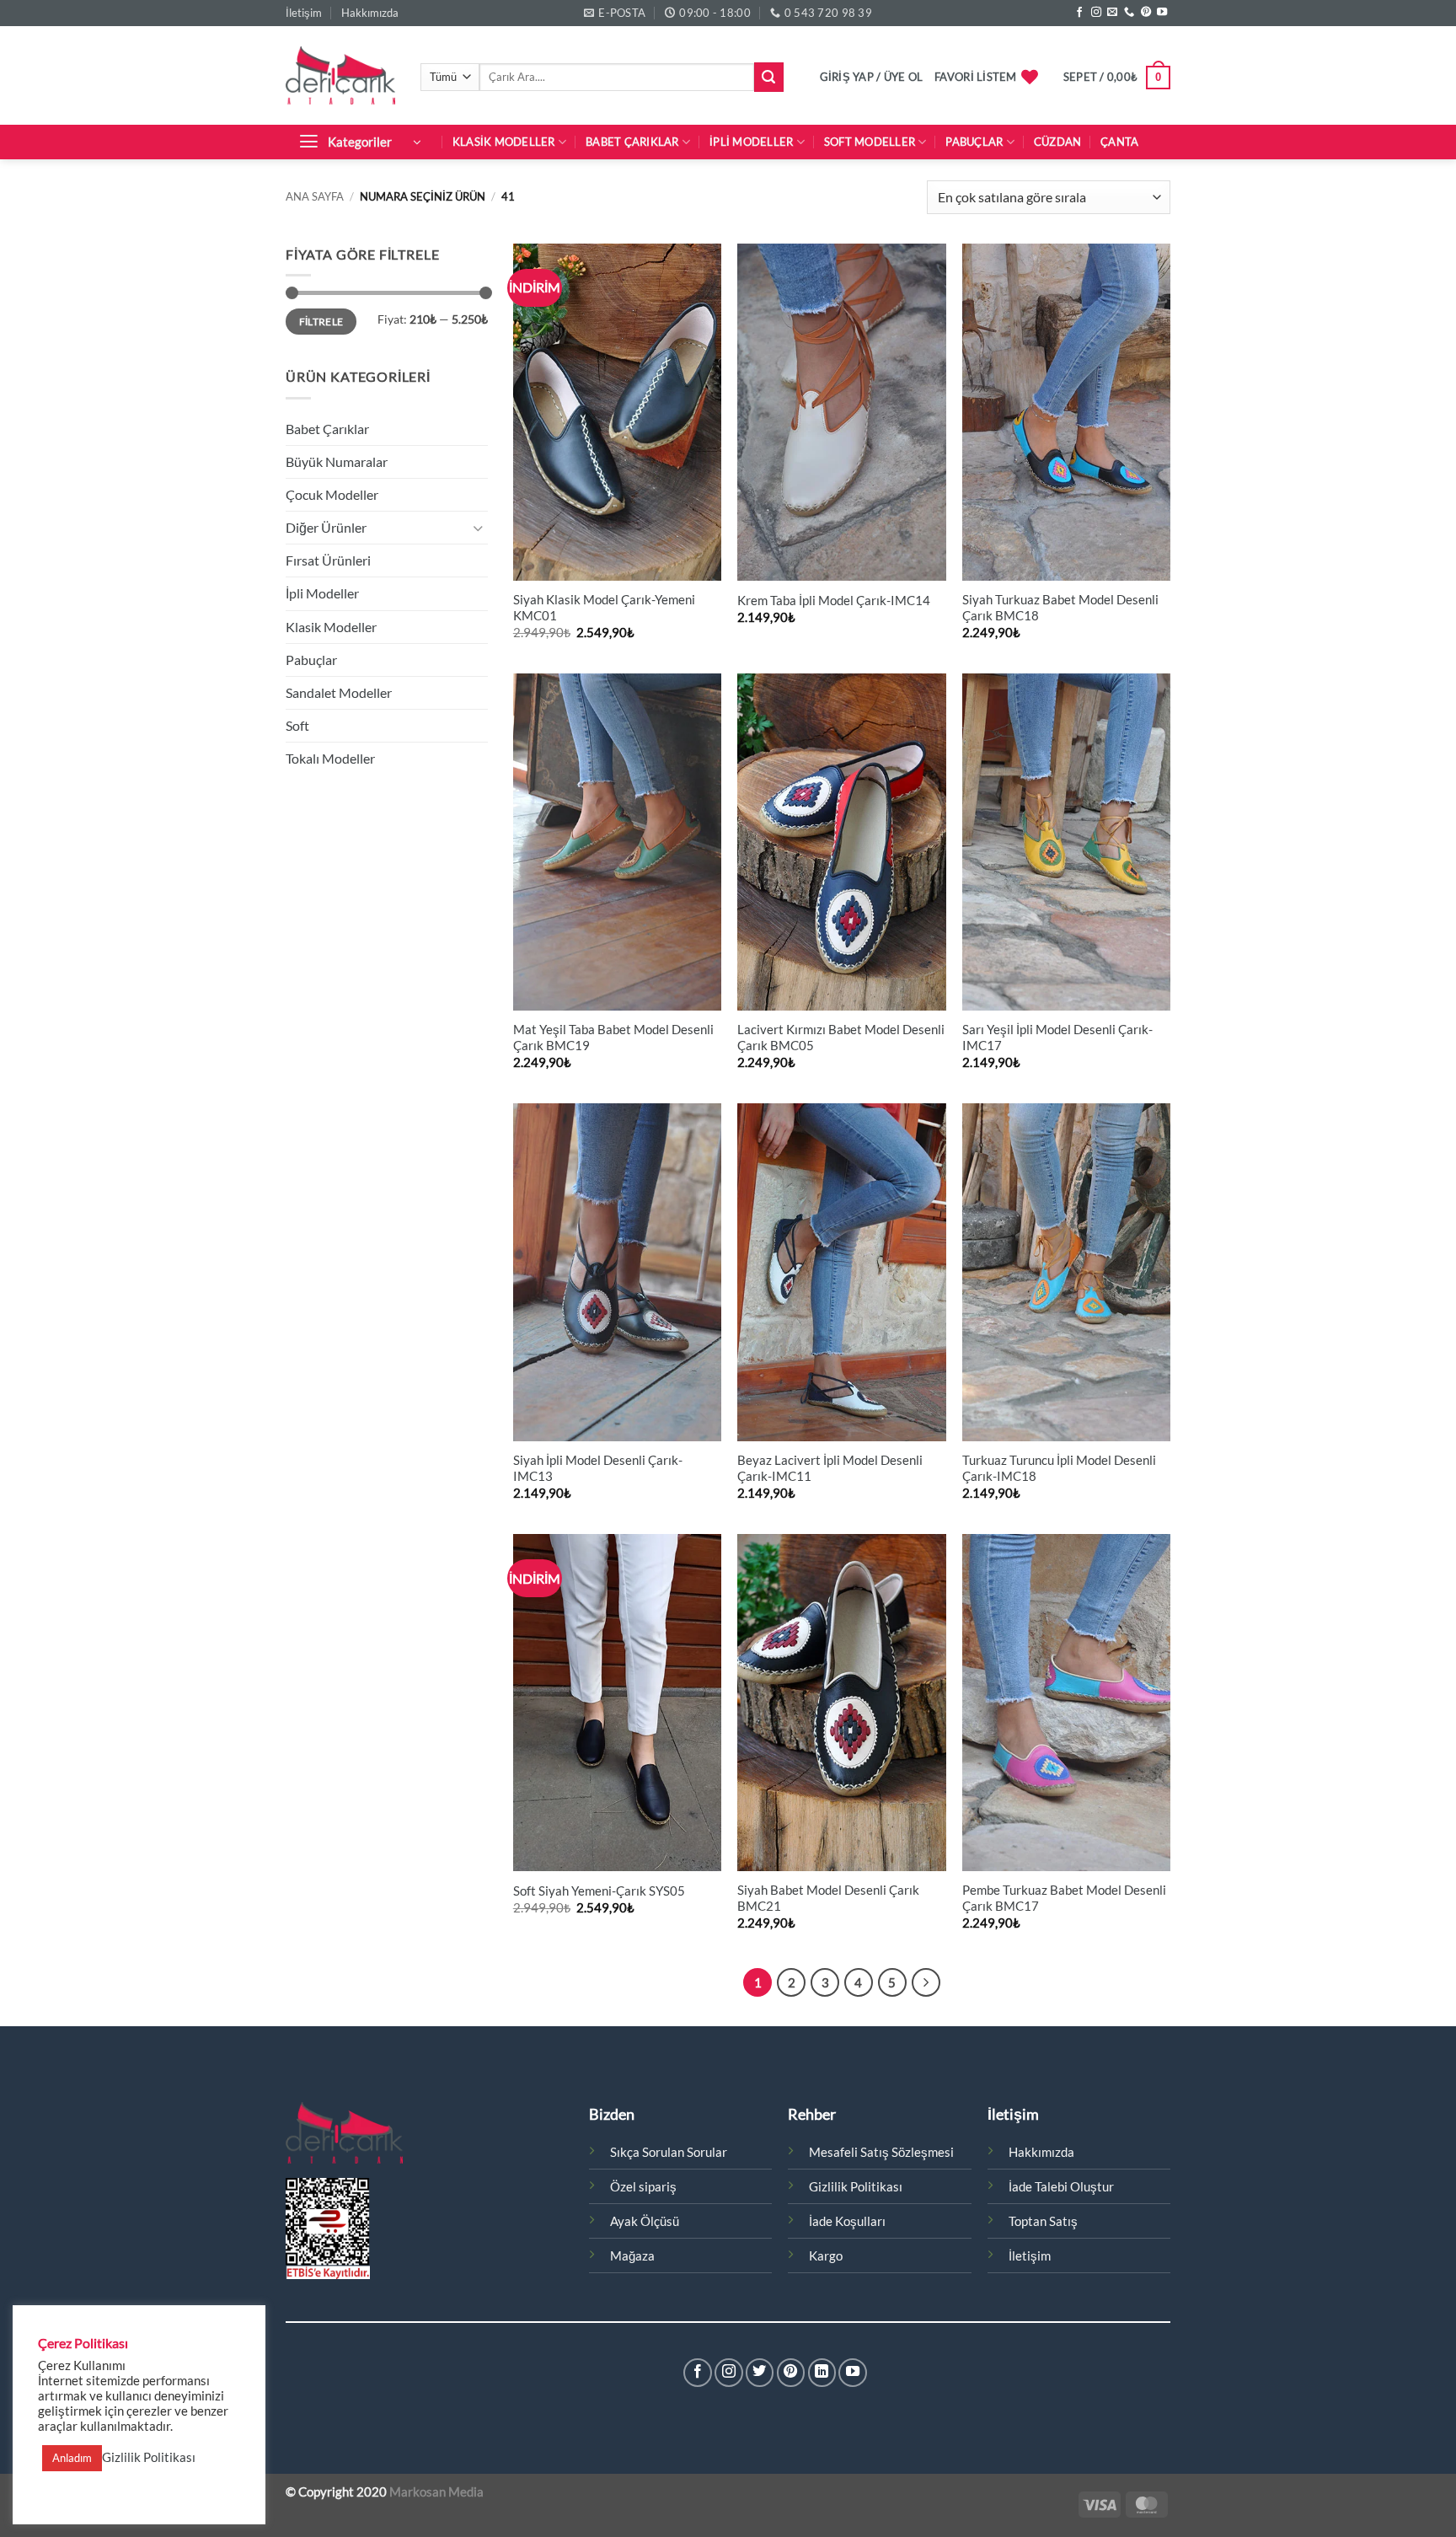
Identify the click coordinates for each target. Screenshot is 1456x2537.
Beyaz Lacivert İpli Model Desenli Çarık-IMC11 (830, 1468)
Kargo (826, 2256)
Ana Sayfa (315, 196)
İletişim (304, 13)
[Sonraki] (926, 1982)
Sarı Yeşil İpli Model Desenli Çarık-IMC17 (1057, 1038)
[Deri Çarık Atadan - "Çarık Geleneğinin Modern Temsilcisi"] (340, 75)
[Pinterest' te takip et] (1146, 13)
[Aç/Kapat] (478, 528)
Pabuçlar (974, 142)
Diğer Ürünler (326, 527)
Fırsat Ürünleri (328, 560)
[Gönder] (769, 77)
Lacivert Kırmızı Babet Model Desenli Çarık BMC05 (841, 1038)
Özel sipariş (643, 2187)
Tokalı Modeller (330, 758)
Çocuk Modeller (332, 494)
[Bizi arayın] (1129, 13)
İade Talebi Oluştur (1061, 2187)
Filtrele (321, 322)
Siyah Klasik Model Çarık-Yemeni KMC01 (604, 608)
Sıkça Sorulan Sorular (669, 2152)
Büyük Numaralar (337, 461)
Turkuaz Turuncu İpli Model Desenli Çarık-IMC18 (1059, 1468)
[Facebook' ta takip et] (1079, 13)
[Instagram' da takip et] (1096, 13)
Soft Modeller (870, 142)
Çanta (1119, 142)
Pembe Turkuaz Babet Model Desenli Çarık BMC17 (1064, 1898)
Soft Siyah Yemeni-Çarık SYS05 (599, 1891)
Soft (297, 725)
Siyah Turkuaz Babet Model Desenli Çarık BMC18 (1060, 608)
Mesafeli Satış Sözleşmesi (881, 2152)
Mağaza (632, 2256)
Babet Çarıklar (632, 142)
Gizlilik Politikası (856, 2187)
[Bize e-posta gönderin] (1112, 13)
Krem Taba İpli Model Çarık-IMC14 (834, 601)
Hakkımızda (370, 13)
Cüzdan (1058, 142)
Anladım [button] (72, 2458)
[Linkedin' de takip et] (822, 2373)
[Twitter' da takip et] (760, 2373)
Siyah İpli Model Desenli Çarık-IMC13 (598, 1468)
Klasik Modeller (504, 142)
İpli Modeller (751, 142)
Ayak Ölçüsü (645, 2221)
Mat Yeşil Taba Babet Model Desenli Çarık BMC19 (613, 1038)
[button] (872, 77)
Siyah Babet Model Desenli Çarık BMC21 (828, 1898)
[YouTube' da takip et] (1162, 13)
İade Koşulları (847, 2221)
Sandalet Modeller (339, 692)
